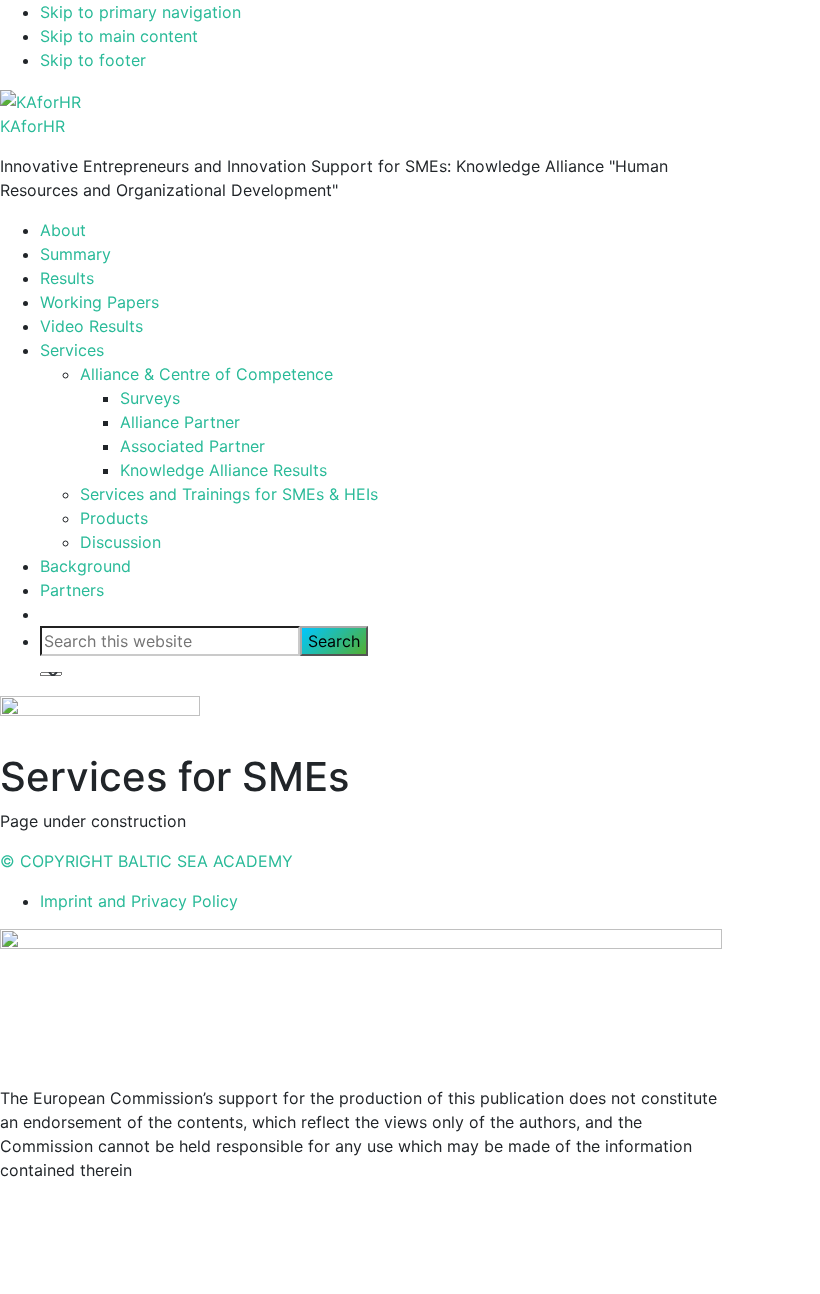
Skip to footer (93, 60)
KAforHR (32, 126)
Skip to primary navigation (140, 12)
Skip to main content (119, 36)
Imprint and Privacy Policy (139, 901)
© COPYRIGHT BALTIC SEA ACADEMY (146, 861)
